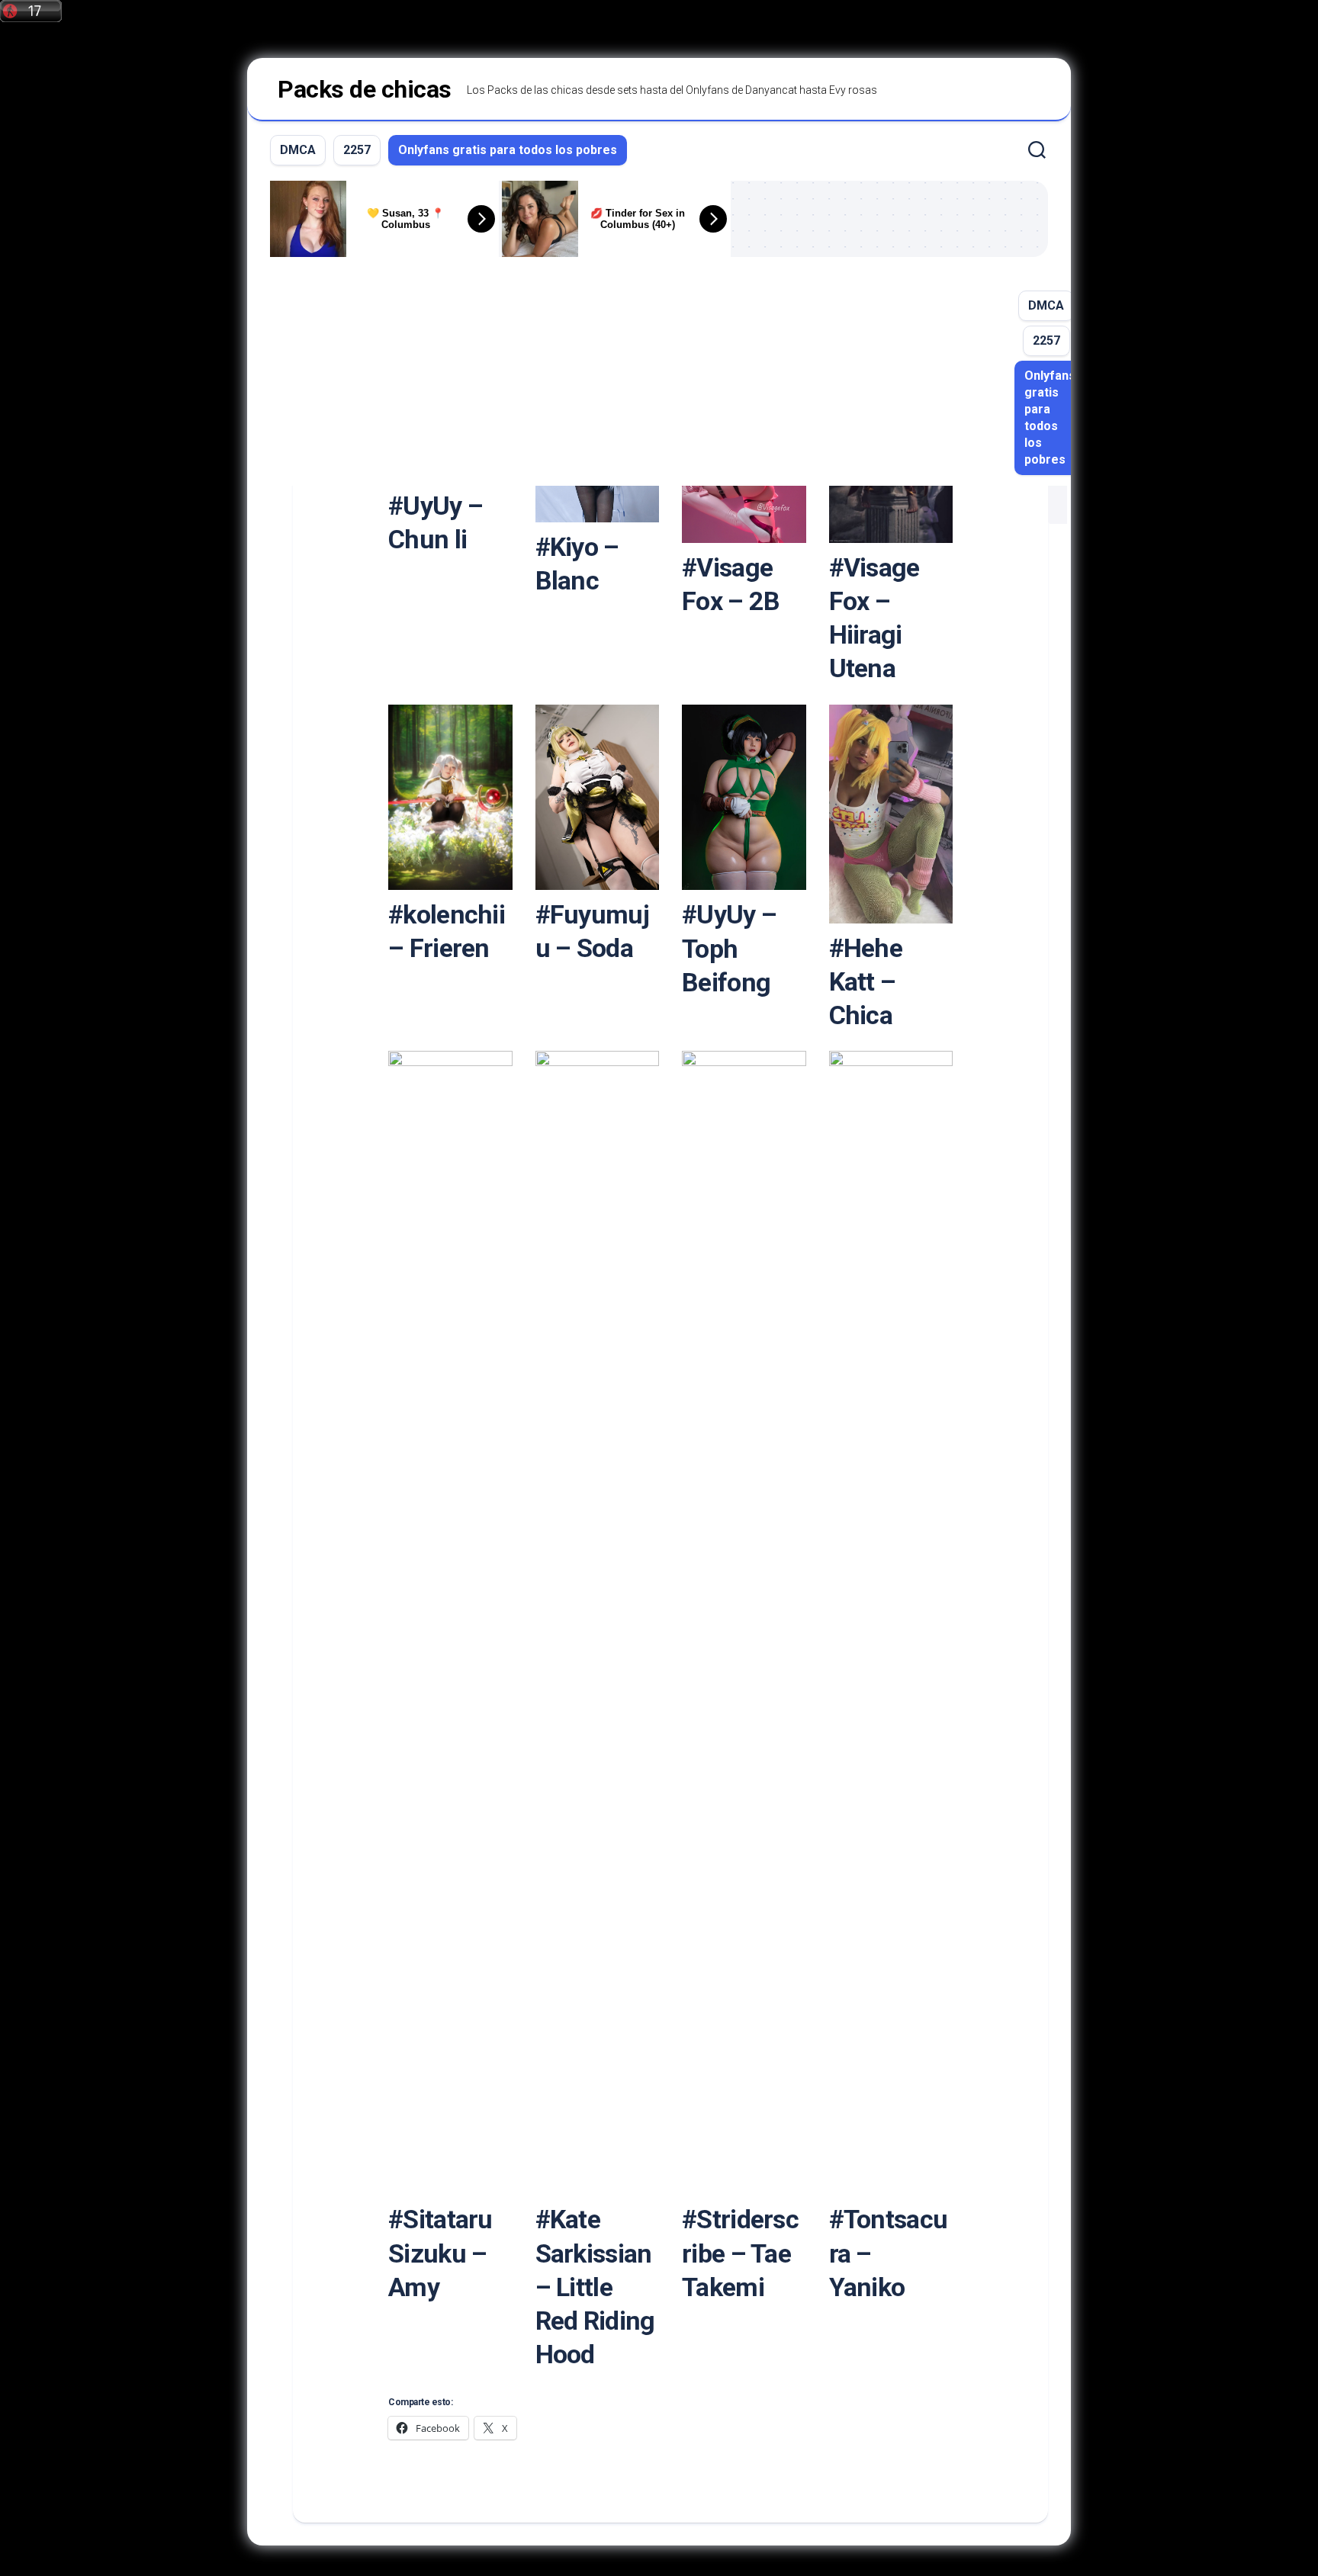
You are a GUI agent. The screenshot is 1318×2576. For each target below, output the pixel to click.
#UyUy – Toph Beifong (729, 948)
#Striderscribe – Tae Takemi (740, 2253)
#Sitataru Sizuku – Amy (440, 2253)
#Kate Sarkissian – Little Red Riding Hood (595, 2287)
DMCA (298, 150)
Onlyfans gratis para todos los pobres (508, 150)
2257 (357, 150)
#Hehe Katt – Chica (866, 981)
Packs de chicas (365, 89)
